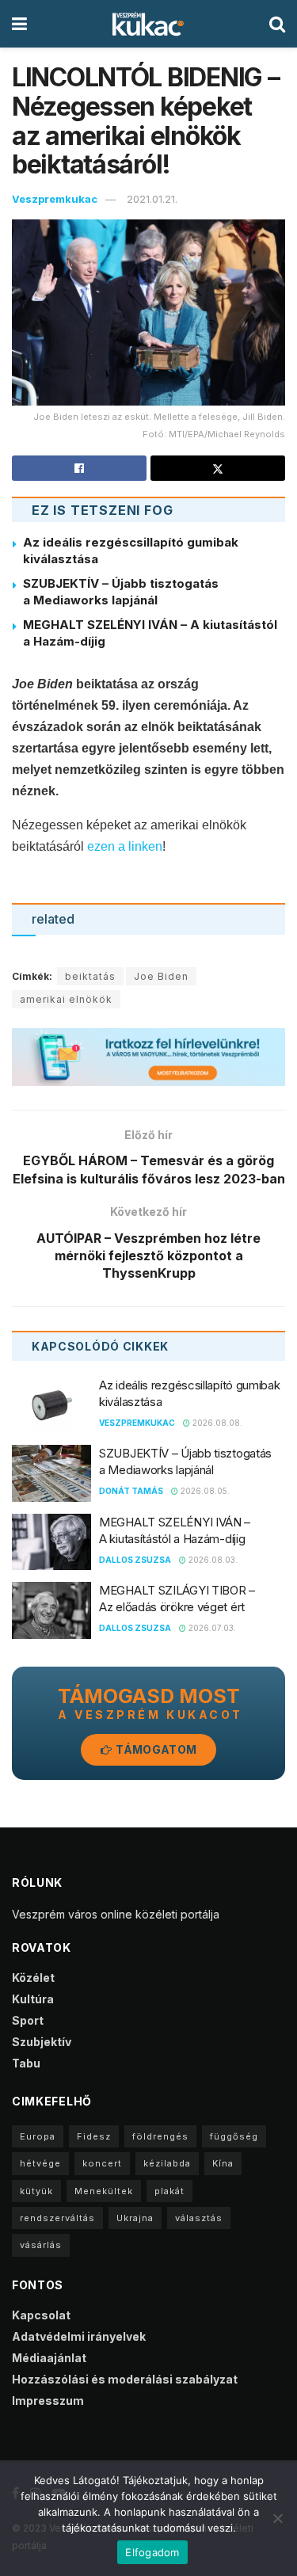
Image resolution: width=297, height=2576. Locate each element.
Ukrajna (135, 2218)
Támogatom (155, 1749)
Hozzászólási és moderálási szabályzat (125, 2379)
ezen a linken (125, 846)
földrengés (160, 2136)
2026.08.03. (212, 1560)
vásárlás (41, 2245)
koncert (102, 2163)
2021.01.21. (152, 199)
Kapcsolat (41, 2315)
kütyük (36, 2191)
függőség (234, 2136)
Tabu (26, 2063)
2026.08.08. (216, 1423)
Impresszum (48, 2401)
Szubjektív (42, 2042)
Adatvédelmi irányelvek (79, 2336)
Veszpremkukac (55, 199)
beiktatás (90, 976)
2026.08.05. (204, 1491)
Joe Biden (161, 976)
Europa (38, 2136)
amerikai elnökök (66, 999)
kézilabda (167, 2163)
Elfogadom (152, 2552)
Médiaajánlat (49, 2358)
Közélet (33, 1978)
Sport (28, 2020)
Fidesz (94, 2136)
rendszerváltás (57, 2218)
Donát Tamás (131, 1491)
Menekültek (104, 2191)
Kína (223, 2163)
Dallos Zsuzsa (135, 1560)
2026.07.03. (211, 1628)
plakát (169, 2191)
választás (199, 2218)
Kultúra (33, 1999)
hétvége (40, 2163)
